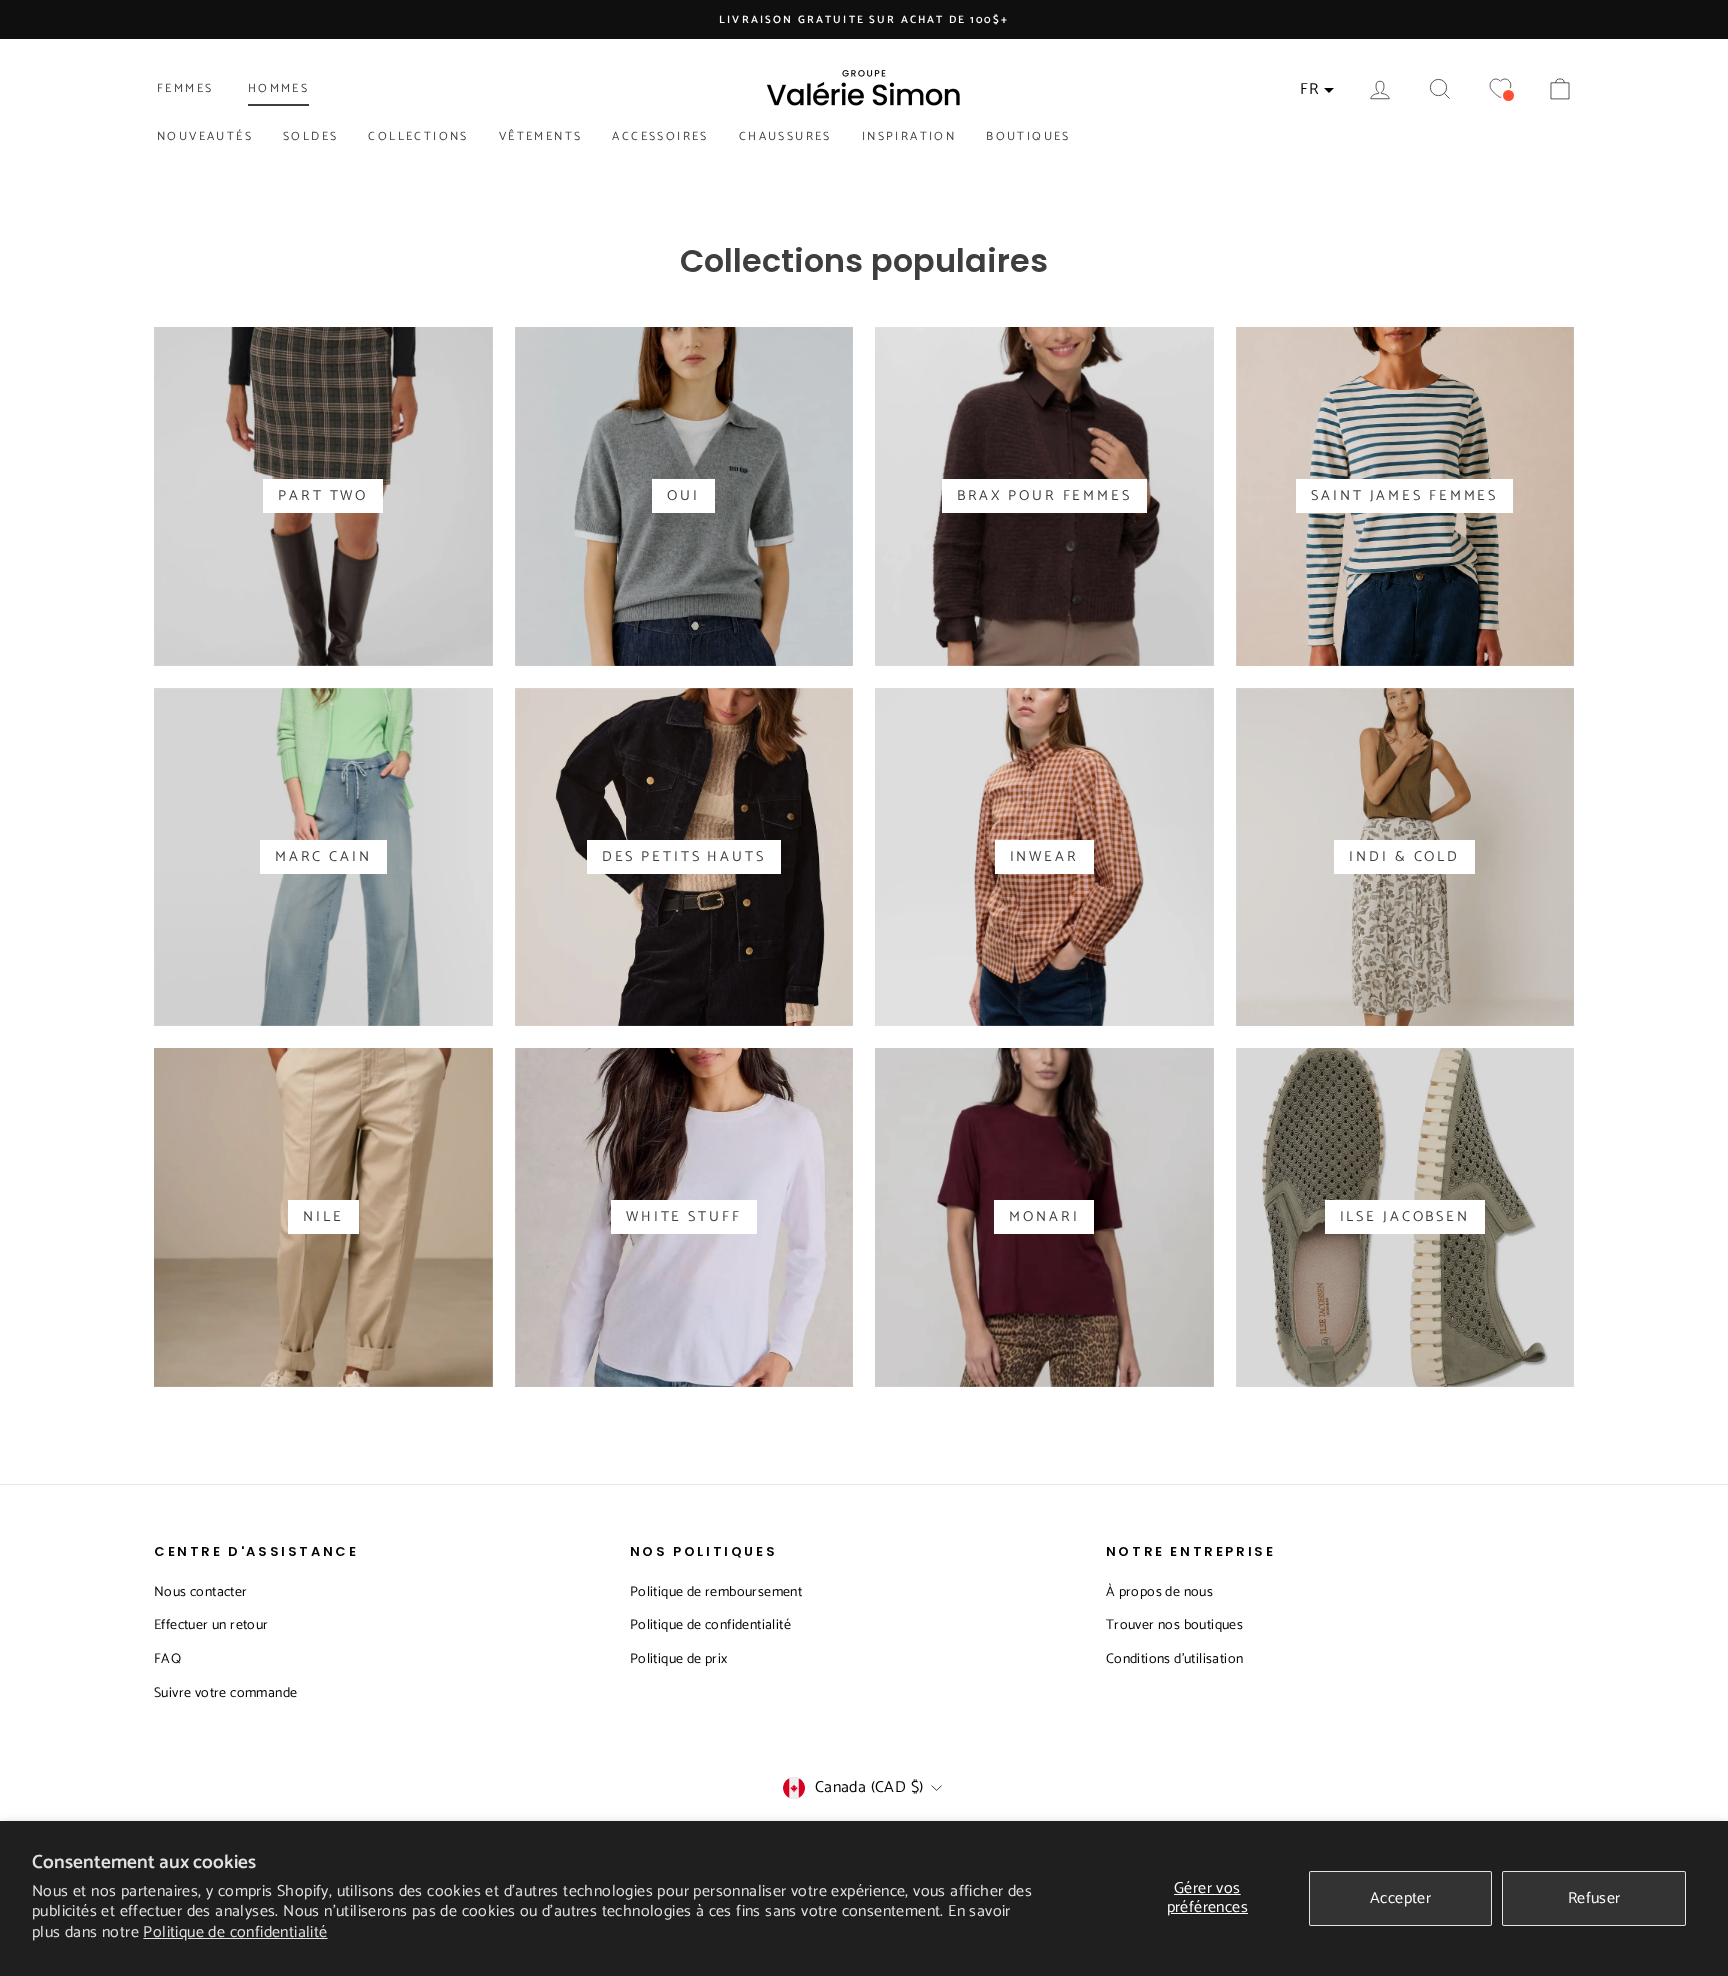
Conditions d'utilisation (1175, 1659)
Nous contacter (201, 1592)
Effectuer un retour (211, 1625)
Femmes (185, 88)
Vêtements (541, 136)
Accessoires (660, 136)
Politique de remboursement (716, 1592)
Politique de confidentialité (235, 1932)
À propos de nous (1159, 1592)
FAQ (167, 1659)
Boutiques (1028, 136)
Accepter (1400, 1898)
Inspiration (909, 136)
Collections (418, 136)
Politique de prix (679, 1659)
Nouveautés (205, 136)
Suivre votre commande (225, 1693)
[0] (1500, 89)
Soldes (310, 136)
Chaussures (785, 136)
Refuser (1594, 1898)
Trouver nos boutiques (1174, 1625)
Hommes (278, 88)
